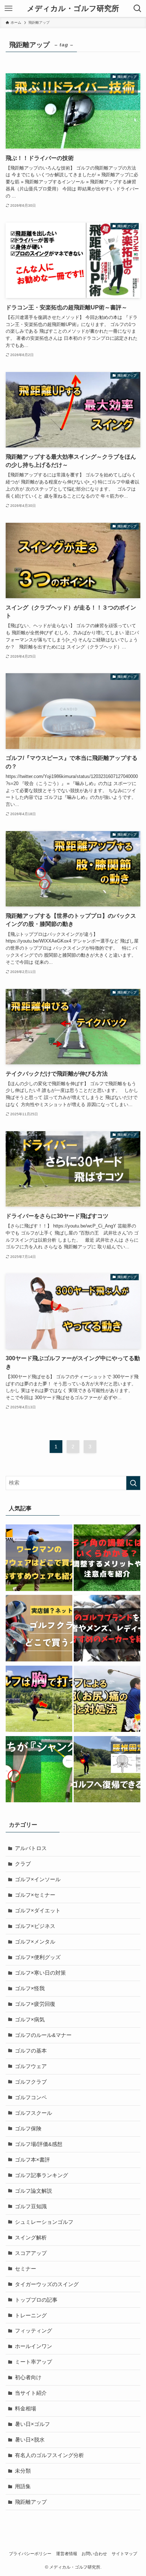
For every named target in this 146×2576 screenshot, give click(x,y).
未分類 (23, 2471)
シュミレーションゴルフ (44, 2222)
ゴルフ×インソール (38, 1879)
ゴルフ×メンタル (35, 1942)
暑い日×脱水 (30, 2440)
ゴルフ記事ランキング (41, 2175)
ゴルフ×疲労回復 (35, 2004)
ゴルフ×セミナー (35, 1895)
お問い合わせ (94, 2554)
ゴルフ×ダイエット (38, 1911)
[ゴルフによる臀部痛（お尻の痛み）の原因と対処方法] (107, 1700)
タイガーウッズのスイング (47, 2284)
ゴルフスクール (33, 2113)
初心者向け (28, 2377)
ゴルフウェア (31, 2066)
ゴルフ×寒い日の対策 (40, 1973)
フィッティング (33, 2331)
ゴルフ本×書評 (32, 2160)
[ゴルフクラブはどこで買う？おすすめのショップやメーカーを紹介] (39, 1629)
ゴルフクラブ (31, 2082)
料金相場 (26, 2409)
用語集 (23, 2486)
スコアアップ (31, 2253)
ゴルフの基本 (31, 2051)
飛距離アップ (31, 2502)
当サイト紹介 (31, 2393)
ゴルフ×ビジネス (35, 1926)
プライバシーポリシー (30, 2554)
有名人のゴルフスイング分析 (49, 2455)
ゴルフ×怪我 (30, 1988)
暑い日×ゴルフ (32, 2424)
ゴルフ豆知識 (31, 2206)
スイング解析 (31, 2238)
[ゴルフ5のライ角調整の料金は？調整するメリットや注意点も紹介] (107, 1559)
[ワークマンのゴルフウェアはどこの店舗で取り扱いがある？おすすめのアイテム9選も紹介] (39, 1559)
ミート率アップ (33, 2362)
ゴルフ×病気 (30, 2020)
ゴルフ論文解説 (33, 2191)
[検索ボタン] (137, 8)
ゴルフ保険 (28, 2129)
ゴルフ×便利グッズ (38, 1957)
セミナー (26, 2269)
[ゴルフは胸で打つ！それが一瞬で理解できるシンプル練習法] (39, 1700)
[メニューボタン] (9, 8)
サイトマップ (124, 2554)
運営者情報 (67, 2554)
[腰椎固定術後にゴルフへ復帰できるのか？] (107, 1771)
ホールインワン (33, 2346)
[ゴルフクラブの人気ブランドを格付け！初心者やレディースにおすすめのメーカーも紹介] (107, 1629)
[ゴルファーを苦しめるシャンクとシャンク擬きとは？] (39, 1771)
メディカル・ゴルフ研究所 (73, 9)
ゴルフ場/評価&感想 (39, 2144)
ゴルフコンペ (31, 2097)
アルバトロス (31, 1848)
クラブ (23, 1864)
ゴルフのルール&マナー (43, 2035)
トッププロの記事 (36, 2300)
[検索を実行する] (133, 1483)
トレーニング (31, 2315)
